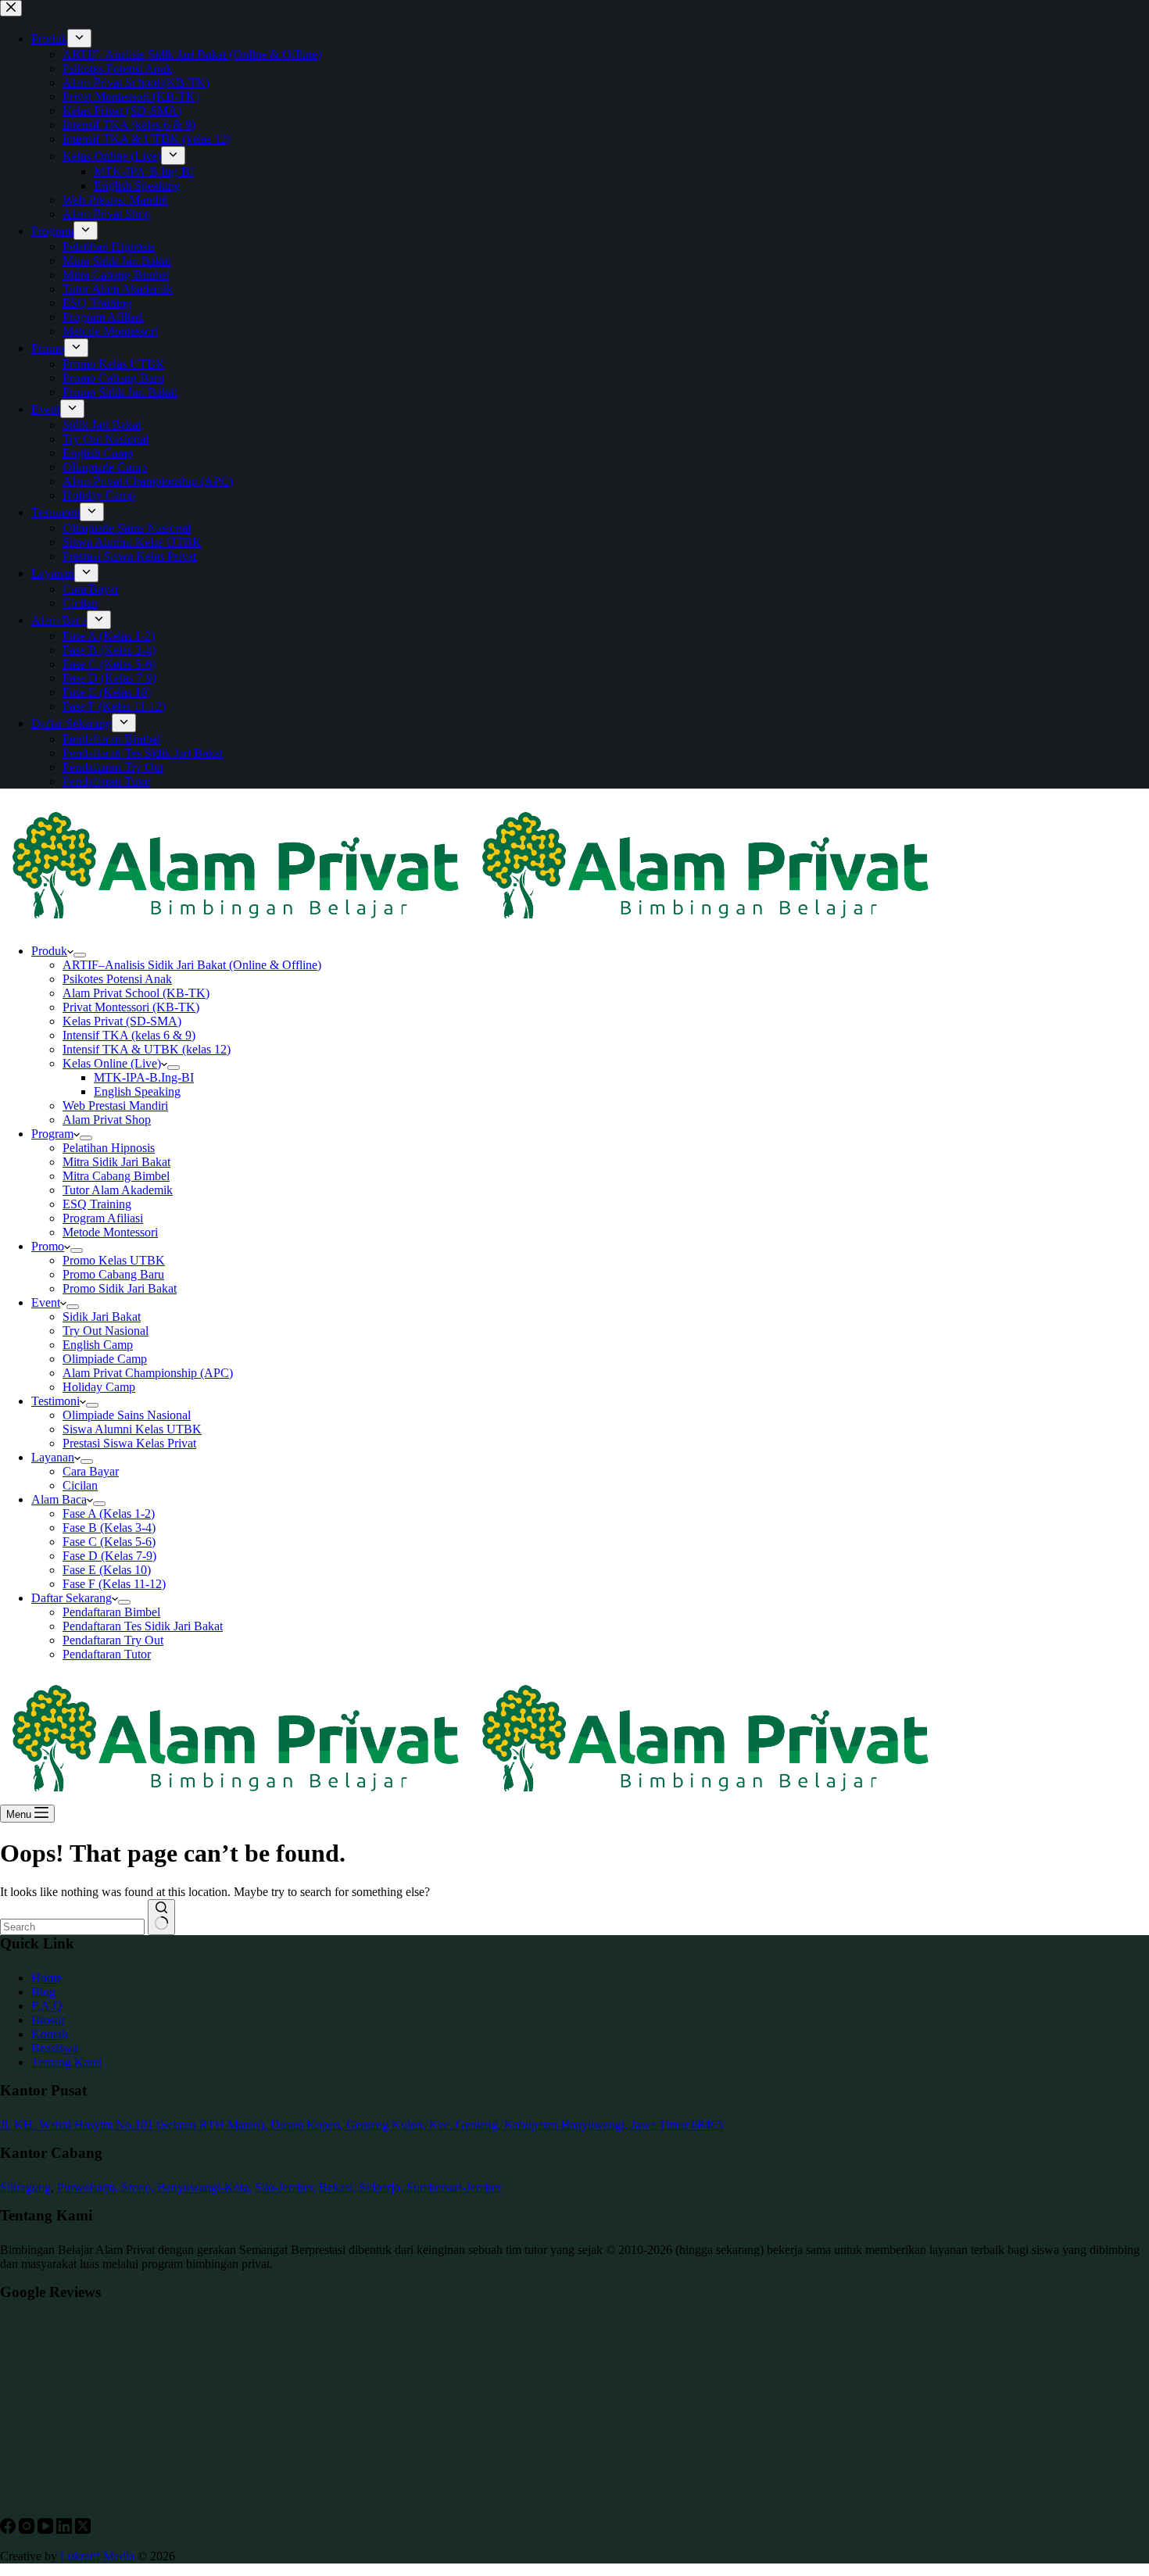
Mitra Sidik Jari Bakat (116, 1162)
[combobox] (72, 1927)
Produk (49, 951)
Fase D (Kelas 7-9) (109, 1556)
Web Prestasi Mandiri (115, 1106)
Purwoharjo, (88, 2187)
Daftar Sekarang (72, 1598)
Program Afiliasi (103, 1218)
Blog (43, 1992)
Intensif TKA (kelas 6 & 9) (129, 1035)
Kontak (50, 2034)
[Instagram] (28, 2529)
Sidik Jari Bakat (102, 1317)
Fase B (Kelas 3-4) (109, 1528)
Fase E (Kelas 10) (107, 1570)
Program (52, 1134)
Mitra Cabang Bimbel (116, 1176)
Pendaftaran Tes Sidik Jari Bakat (143, 1626)
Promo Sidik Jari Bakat (120, 1288)
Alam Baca (59, 1499)
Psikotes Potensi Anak (117, 979)
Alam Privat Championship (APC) (148, 1373)
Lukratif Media (97, 2556)
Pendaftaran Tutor (107, 1654)
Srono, (139, 2187)
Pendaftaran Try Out (113, 1640)
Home (47, 1978)
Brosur (48, 2020)
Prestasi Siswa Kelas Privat (129, 1443)
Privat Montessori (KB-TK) (131, 1007)
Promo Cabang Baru (113, 1274)
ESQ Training (97, 1204)
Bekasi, (337, 2187)
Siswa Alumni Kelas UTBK (132, 1429)
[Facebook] (9, 2529)
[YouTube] (47, 2529)
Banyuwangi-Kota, (204, 2187)
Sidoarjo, (383, 2187)
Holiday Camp (99, 1387)
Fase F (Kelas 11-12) (114, 1584)
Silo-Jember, (285, 2187)
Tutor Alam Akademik (118, 1190)
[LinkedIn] (66, 2529)
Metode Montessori (110, 1232)
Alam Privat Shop (107, 1120)
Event (46, 1302)
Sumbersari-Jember (454, 2187)
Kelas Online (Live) (112, 1063)
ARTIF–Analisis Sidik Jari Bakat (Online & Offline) (192, 965)
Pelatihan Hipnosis (109, 1148)
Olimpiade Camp (105, 1359)
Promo (48, 1246)
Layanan (53, 1457)
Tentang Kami (66, 2062)
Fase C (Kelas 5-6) (109, 1542)
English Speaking (137, 1091)
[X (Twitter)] (83, 2529)
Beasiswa (55, 2048)
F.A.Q (47, 2006)
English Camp (98, 1345)
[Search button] (161, 1917)
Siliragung (25, 2187)
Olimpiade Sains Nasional (127, 1415)
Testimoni (55, 1401)
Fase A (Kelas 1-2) (109, 1513)
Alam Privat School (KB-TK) (136, 993)
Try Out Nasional (106, 1331)
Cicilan (80, 1485)
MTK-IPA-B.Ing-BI (144, 1077)
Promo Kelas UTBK (114, 1260)
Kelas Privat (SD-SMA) (122, 1021)
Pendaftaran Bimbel (111, 1612)
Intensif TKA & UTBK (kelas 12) (147, 1049)
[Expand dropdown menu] (80, 955)
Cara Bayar (91, 1471)
